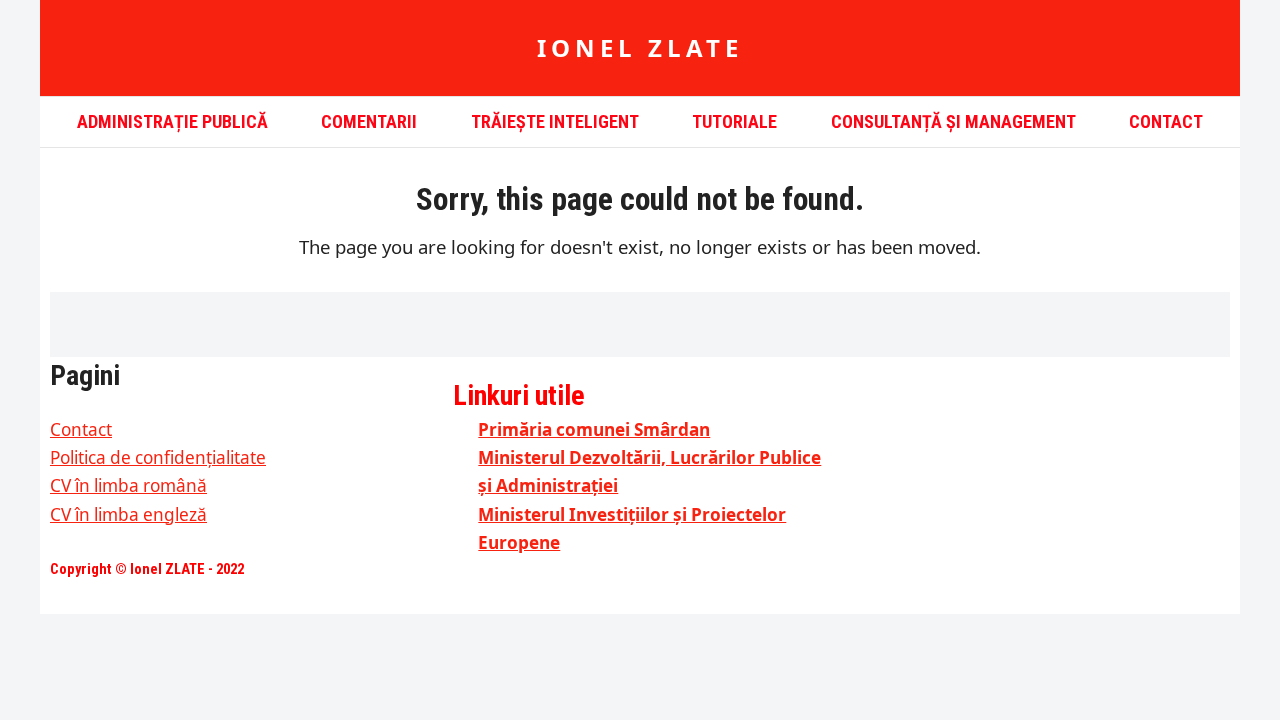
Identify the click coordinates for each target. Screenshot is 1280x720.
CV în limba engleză (128, 514)
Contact (81, 429)
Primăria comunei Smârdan (594, 429)
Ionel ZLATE (640, 47)
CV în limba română (128, 485)
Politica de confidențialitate (158, 457)
